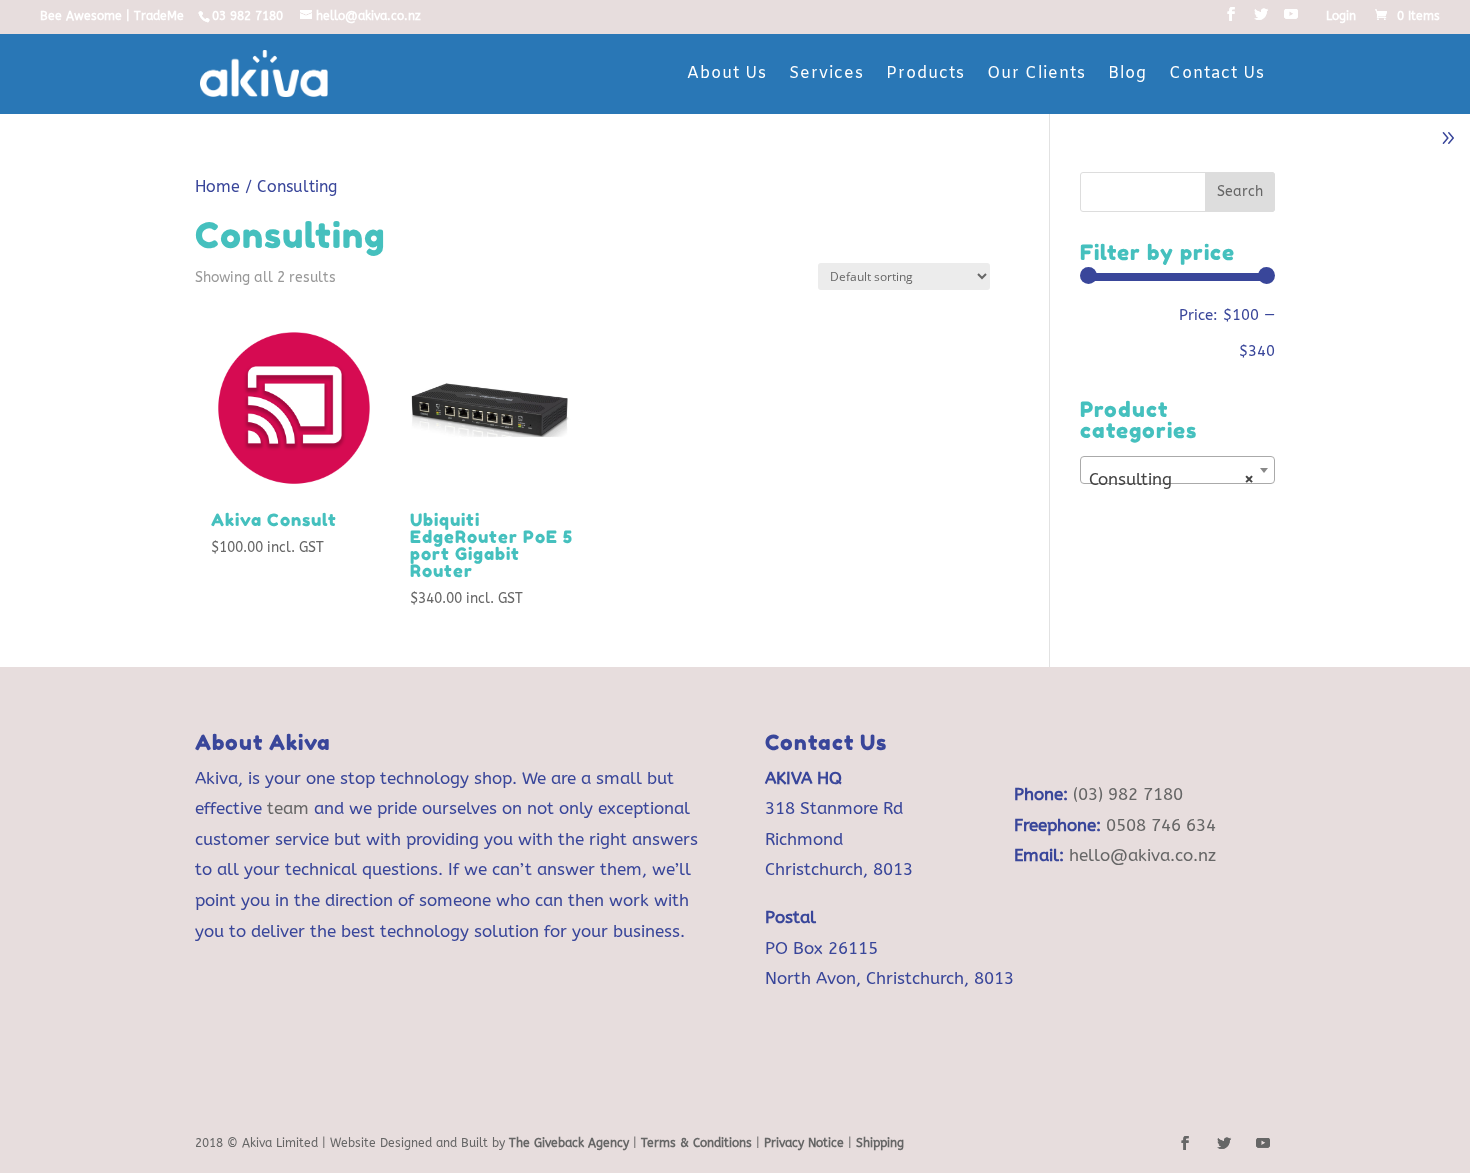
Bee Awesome (81, 16)
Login (1341, 16)
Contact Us (1217, 73)
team (288, 808)
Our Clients (1036, 73)
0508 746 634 (1161, 825)
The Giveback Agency (569, 1143)
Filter (1125, 322)
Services (826, 73)
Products (925, 73)
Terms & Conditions (698, 1143)
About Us (727, 73)
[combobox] (1177, 470)
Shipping (880, 1143)
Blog (1127, 73)
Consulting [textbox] (1171, 479)
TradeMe (159, 16)
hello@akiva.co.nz (1142, 855)
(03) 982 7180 (1128, 794)
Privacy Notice (804, 1143)
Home (217, 187)
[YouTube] (1291, 20)
